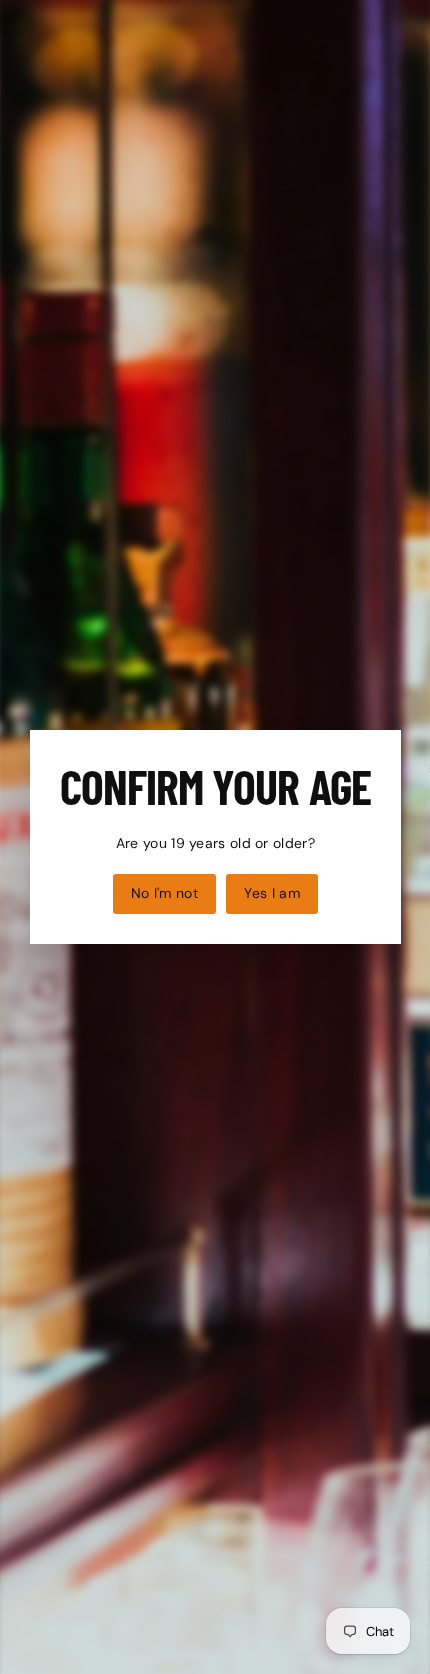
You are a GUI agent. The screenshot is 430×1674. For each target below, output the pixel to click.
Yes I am (272, 893)
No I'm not (164, 893)
